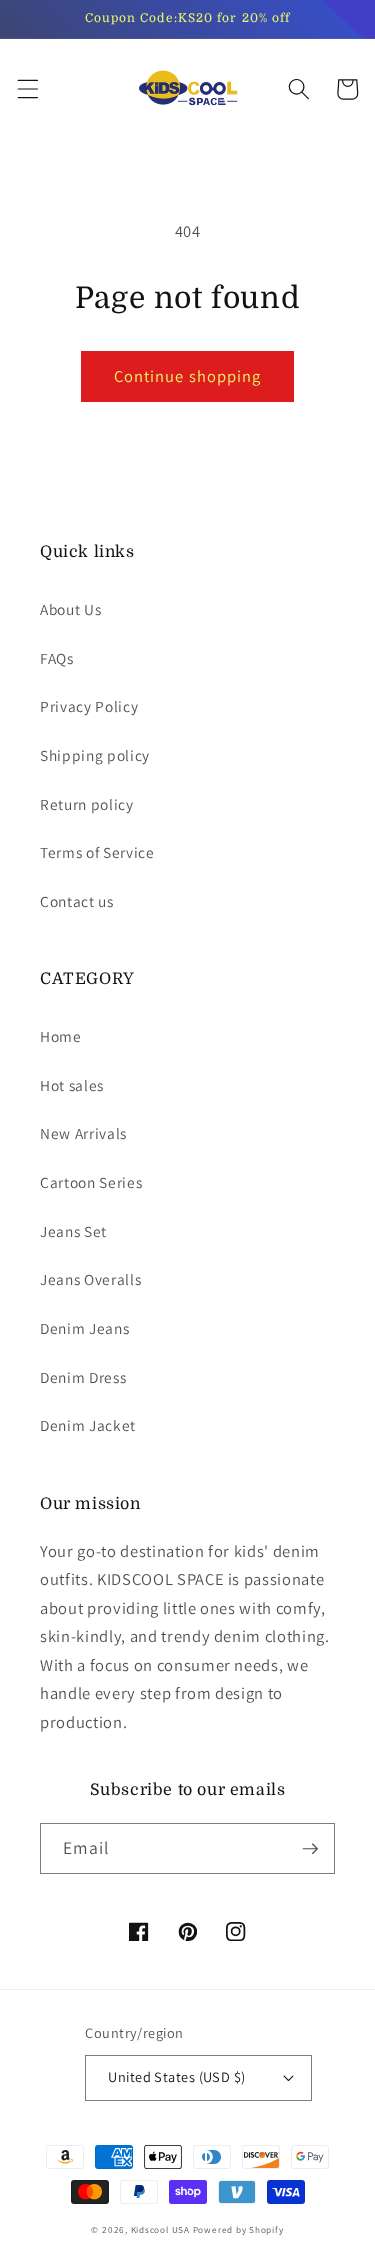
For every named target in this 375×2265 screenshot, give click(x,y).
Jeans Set (73, 1231)
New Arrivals (83, 1133)
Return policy (87, 804)
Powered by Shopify (238, 2230)
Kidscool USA (160, 2230)
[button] (27, 89)
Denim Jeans (84, 1328)
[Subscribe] (310, 1849)
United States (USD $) (176, 2076)
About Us (70, 609)
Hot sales (72, 1085)
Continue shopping (188, 376)
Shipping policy (95, 755)
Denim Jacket (88, 1425)
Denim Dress (83, 1377)
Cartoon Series (91, 1182)
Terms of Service (97, 852)
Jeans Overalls (90, 1279)
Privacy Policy (89, 706)
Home (61, 1036)
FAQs (57, 658)
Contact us (77, 901)
